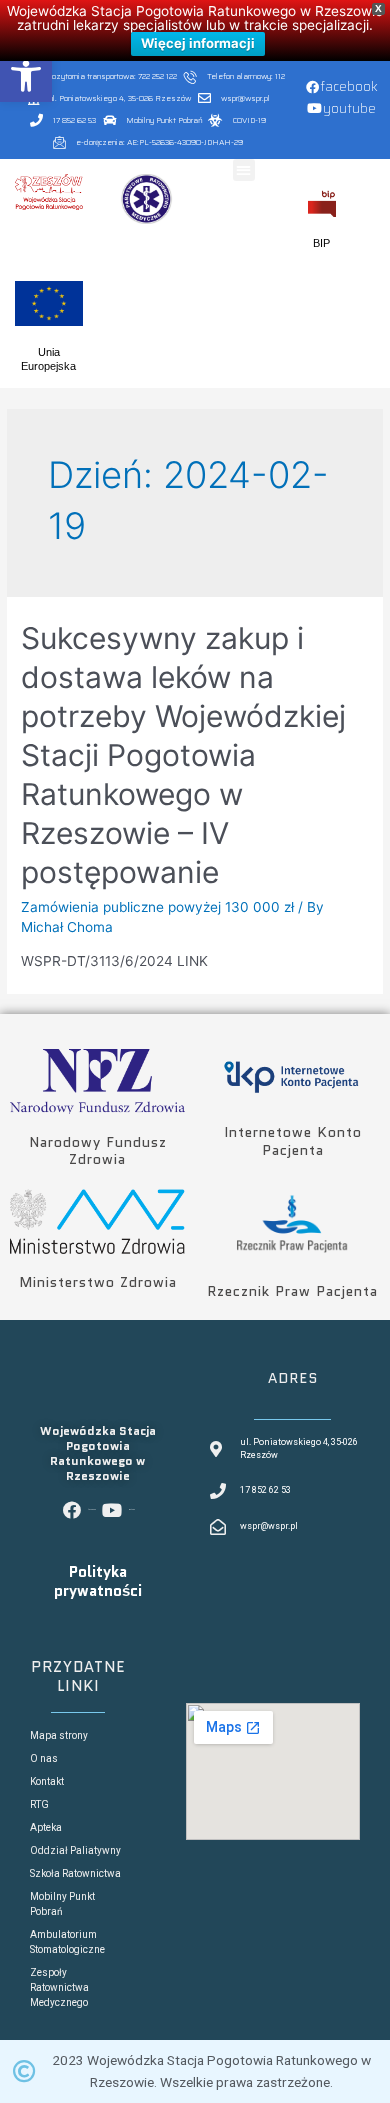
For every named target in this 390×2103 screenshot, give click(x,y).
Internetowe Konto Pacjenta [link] (293, 1141)
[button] (244, 170)
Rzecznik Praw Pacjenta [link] (292, 1291)
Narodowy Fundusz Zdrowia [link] (98, 1151)
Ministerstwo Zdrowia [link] (98, 1282)
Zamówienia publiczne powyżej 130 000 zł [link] (157, 907)
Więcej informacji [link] (198, 43)
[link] (26, 76)
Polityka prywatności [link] (98, 1581)
